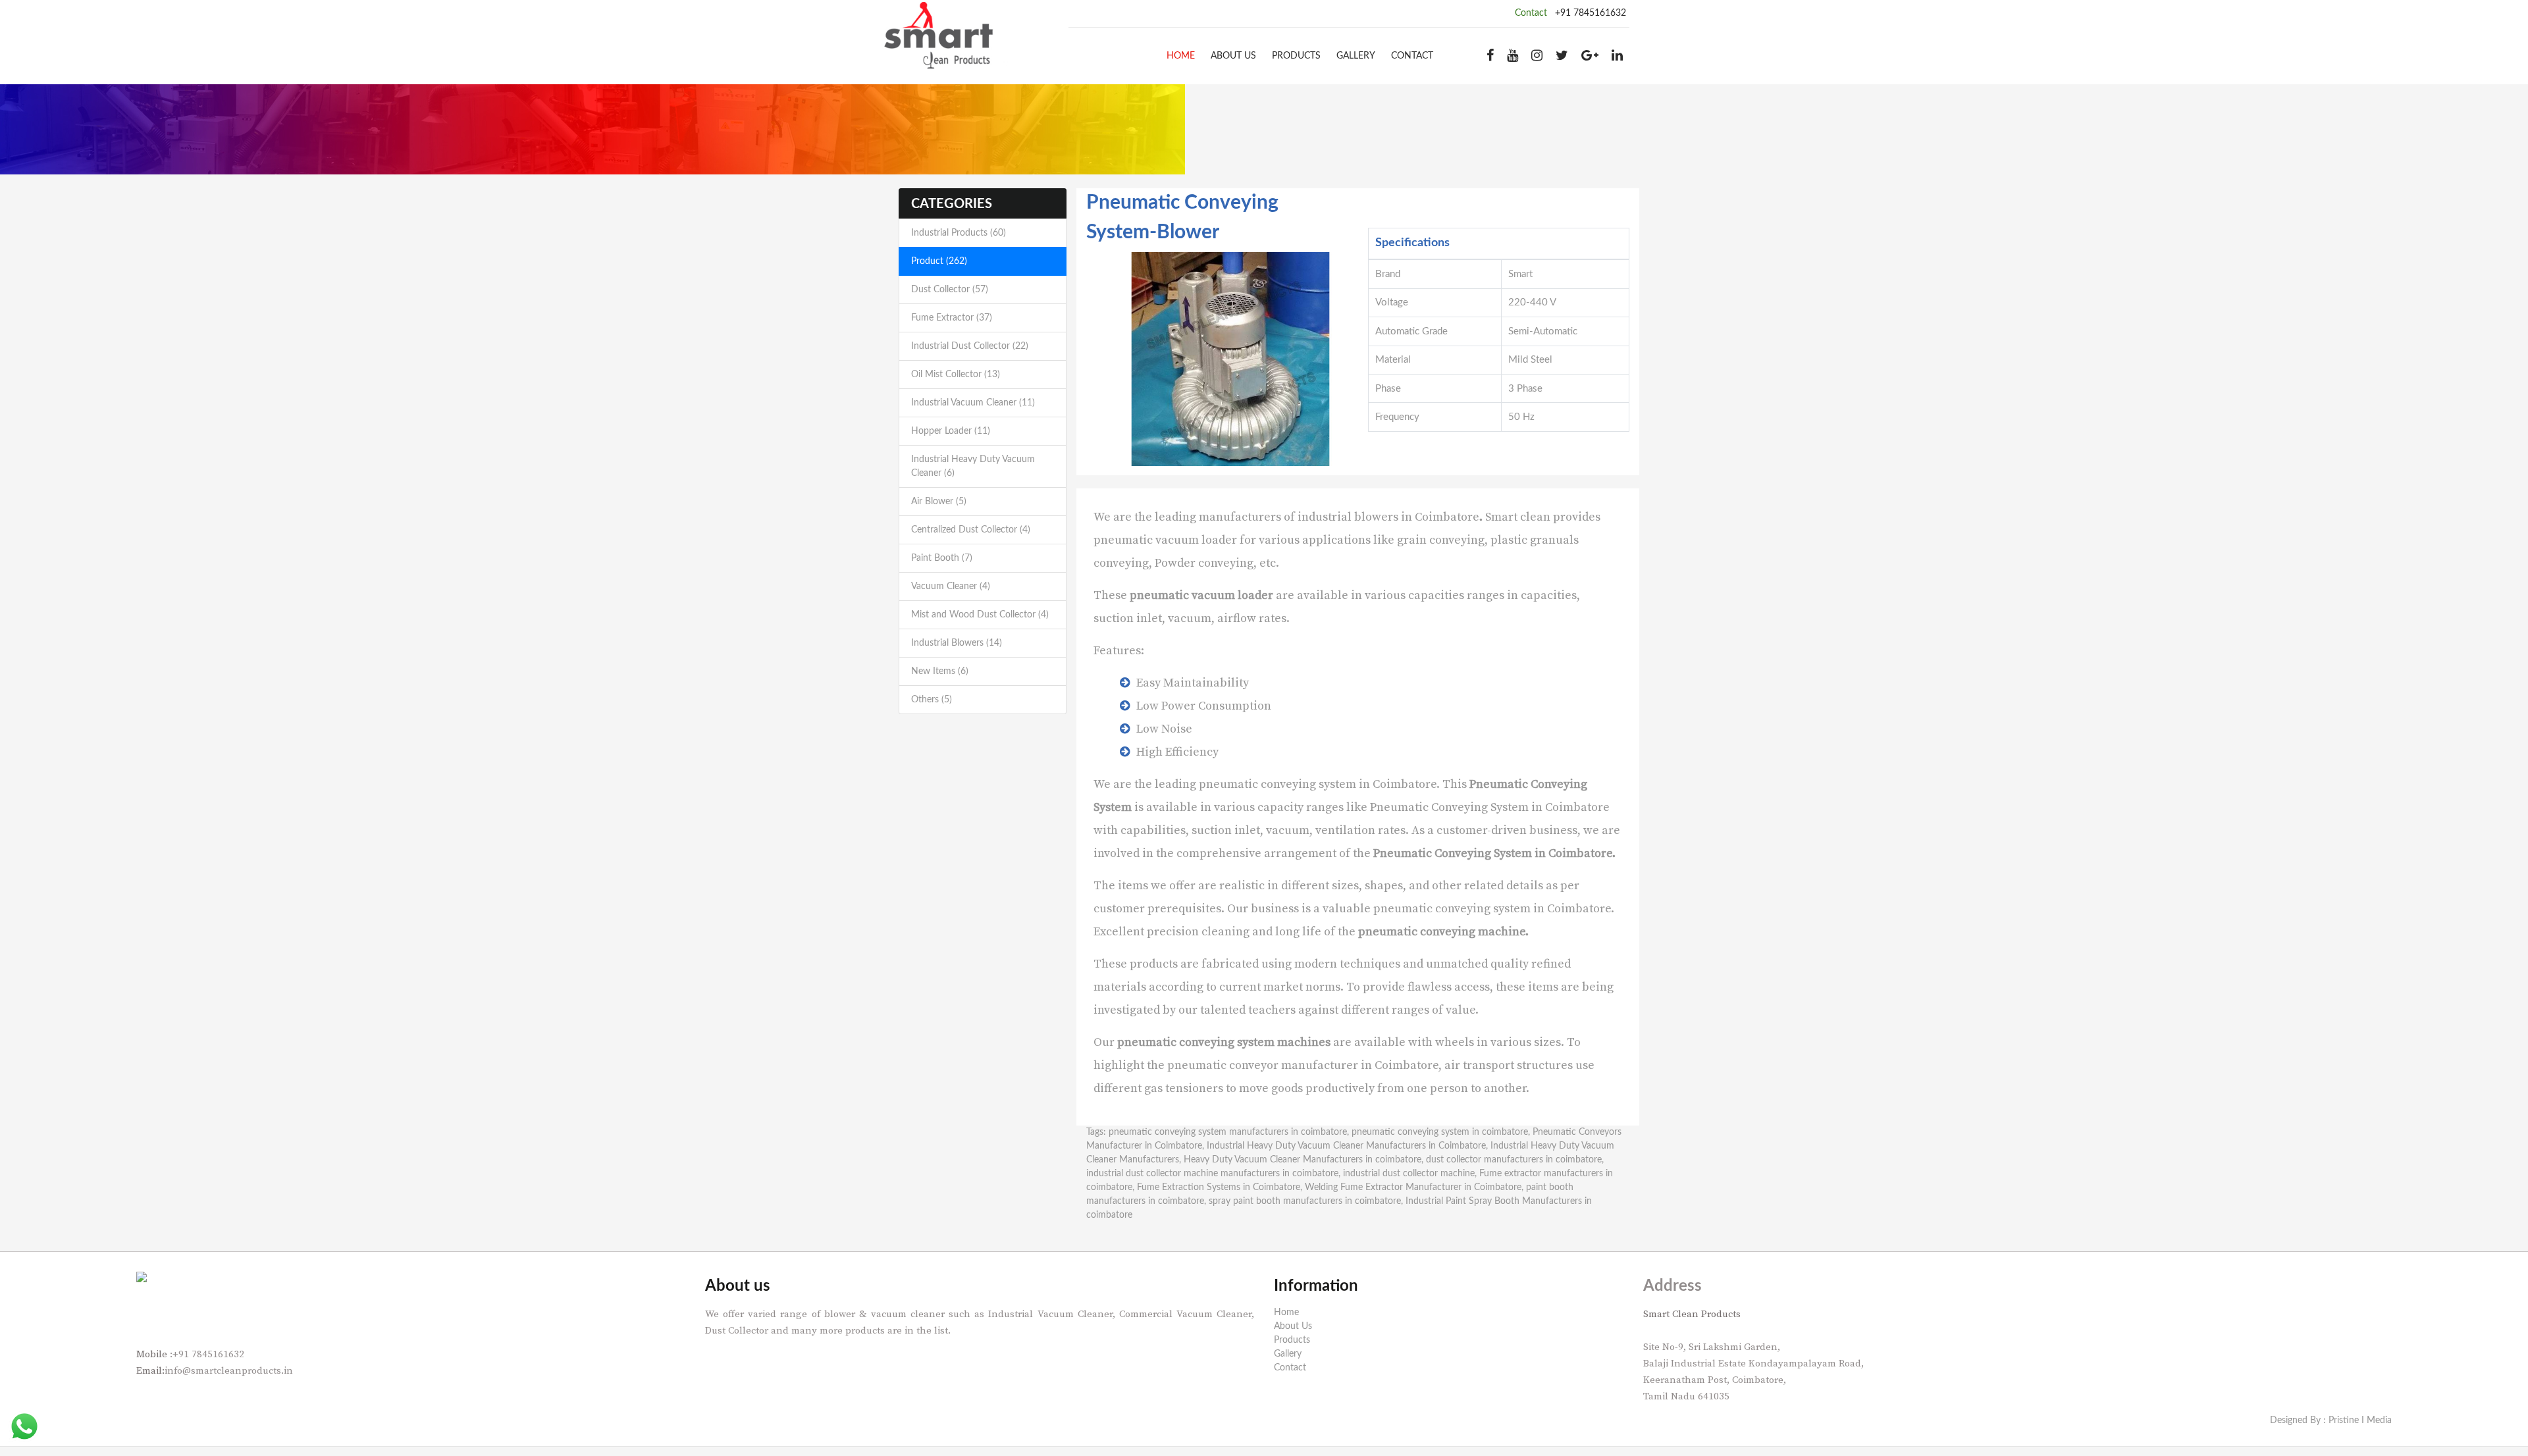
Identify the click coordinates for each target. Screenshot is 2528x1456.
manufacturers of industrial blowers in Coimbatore (1339, 517)
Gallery (1356, 56)
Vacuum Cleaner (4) (951, 586)
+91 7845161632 (1591, 13)
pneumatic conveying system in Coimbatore (1318, 784)
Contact (1412, 56)
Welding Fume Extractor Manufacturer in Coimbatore (1413, 1187)
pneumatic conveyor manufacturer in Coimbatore (1303, 1065)
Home (1181, 56)
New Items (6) (940, 671)
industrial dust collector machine (1409, 1174)
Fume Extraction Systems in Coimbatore (1219, 1187)
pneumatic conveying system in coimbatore (1440, 1132)
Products (1296, 56)
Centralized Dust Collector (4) (971, 530)
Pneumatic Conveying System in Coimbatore (1490, 807)
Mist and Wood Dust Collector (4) (980, 615)
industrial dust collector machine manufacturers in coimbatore (1212, 1174)
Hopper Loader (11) (951, 431)
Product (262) (939, 261)
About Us (1233, 56)
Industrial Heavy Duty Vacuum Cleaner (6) (973, 466)
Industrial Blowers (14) (957, 643)
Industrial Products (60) (959, 233)
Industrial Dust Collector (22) (970, 346)
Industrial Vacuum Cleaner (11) (973, 403)
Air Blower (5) (939, 502)
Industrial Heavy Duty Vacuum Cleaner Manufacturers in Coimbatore (1346, 1146)
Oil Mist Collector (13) (956, 375)
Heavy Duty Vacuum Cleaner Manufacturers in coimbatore (1303, 1160)
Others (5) (932, 700)
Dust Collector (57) (950, 290)
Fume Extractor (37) (952, 318)
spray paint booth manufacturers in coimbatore (1305, 1201)
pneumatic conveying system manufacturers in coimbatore (1228, 1132)
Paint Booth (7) (942, 558)
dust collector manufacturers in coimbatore (1514, 1160)
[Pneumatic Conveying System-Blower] (1230, 359)
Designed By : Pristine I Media (2331, 1420)
